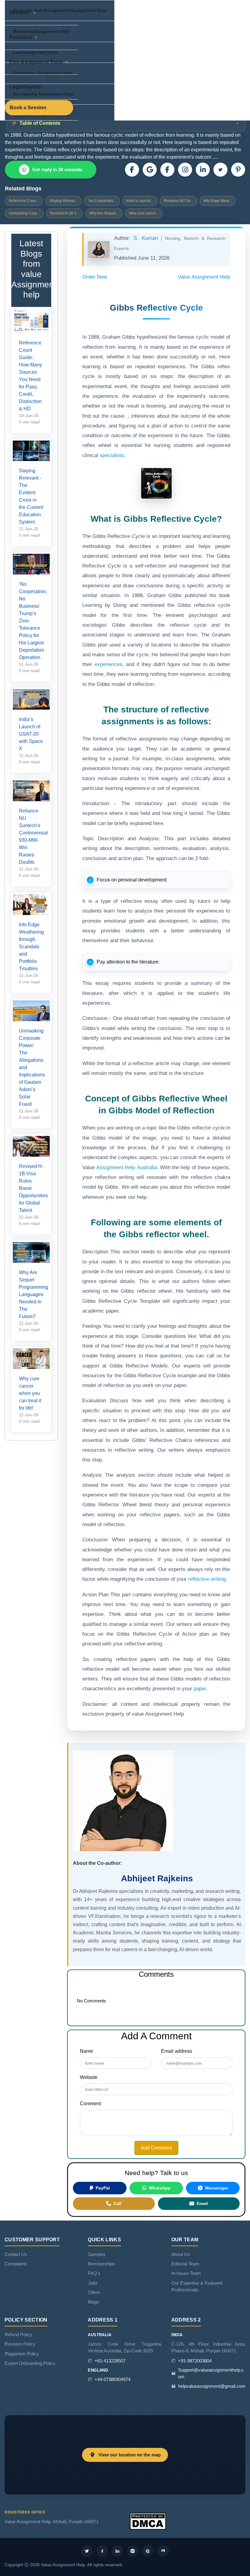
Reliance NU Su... (179, 201)
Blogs (93, 2302)
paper (200, 1689)
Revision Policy (20, 2344)
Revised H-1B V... (64, 213)
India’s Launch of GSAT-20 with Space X (31, 734)
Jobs (93, 2283)
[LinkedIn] (203, 170)
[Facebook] (167, 170)
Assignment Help (116, 1167)
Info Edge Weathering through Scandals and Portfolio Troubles (31, 947)
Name (86, 2051)
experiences (108, 664)
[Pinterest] (238, 170)
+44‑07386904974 (112, 2380)
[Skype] (163, 2551)
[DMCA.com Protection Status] (148, 2521)
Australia (146, 1167)
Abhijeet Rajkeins (157, 1878)
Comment (90, 2104)
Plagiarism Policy (22, 2354)
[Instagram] (185, 170)
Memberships (102, 2264)
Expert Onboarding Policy (30, 2363)
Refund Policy (18, 2335)
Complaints (16, 2264)
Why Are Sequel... (104, 213)
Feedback (21, 37)
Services (20, 13)
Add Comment (156, 2148)
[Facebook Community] (132, 170)
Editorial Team (185, 2264)
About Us (181, 2254)
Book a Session (28, 108)
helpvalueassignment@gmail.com (212, 2386)
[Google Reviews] (150, 170)
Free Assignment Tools (36, 62)
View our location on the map (130, 2455)
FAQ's (94, 2273)
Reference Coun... (24, 201)
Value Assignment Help (204, 277)
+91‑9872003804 (195, 2361)
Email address (177, 2051)
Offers (94, 2293)
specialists (112, 455)
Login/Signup (25, 87)
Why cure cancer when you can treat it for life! (30, 1393)
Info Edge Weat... (218, 201)
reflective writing (207, 1579)
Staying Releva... (63, 201)
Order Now (95, 277)
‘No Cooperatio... (102, 201)
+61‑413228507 (110, 2361)
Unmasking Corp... (24, 213)
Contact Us (16, 2254)
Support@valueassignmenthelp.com (211, 2373)
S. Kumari (147, 238)
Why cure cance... (144, 213)
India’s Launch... (140, 201)
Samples (97, 2254)
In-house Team (186, 2273)
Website (89, 2077)
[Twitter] (87, 2551)
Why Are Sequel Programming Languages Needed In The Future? (34, 1294)
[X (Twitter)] (220, 170)
